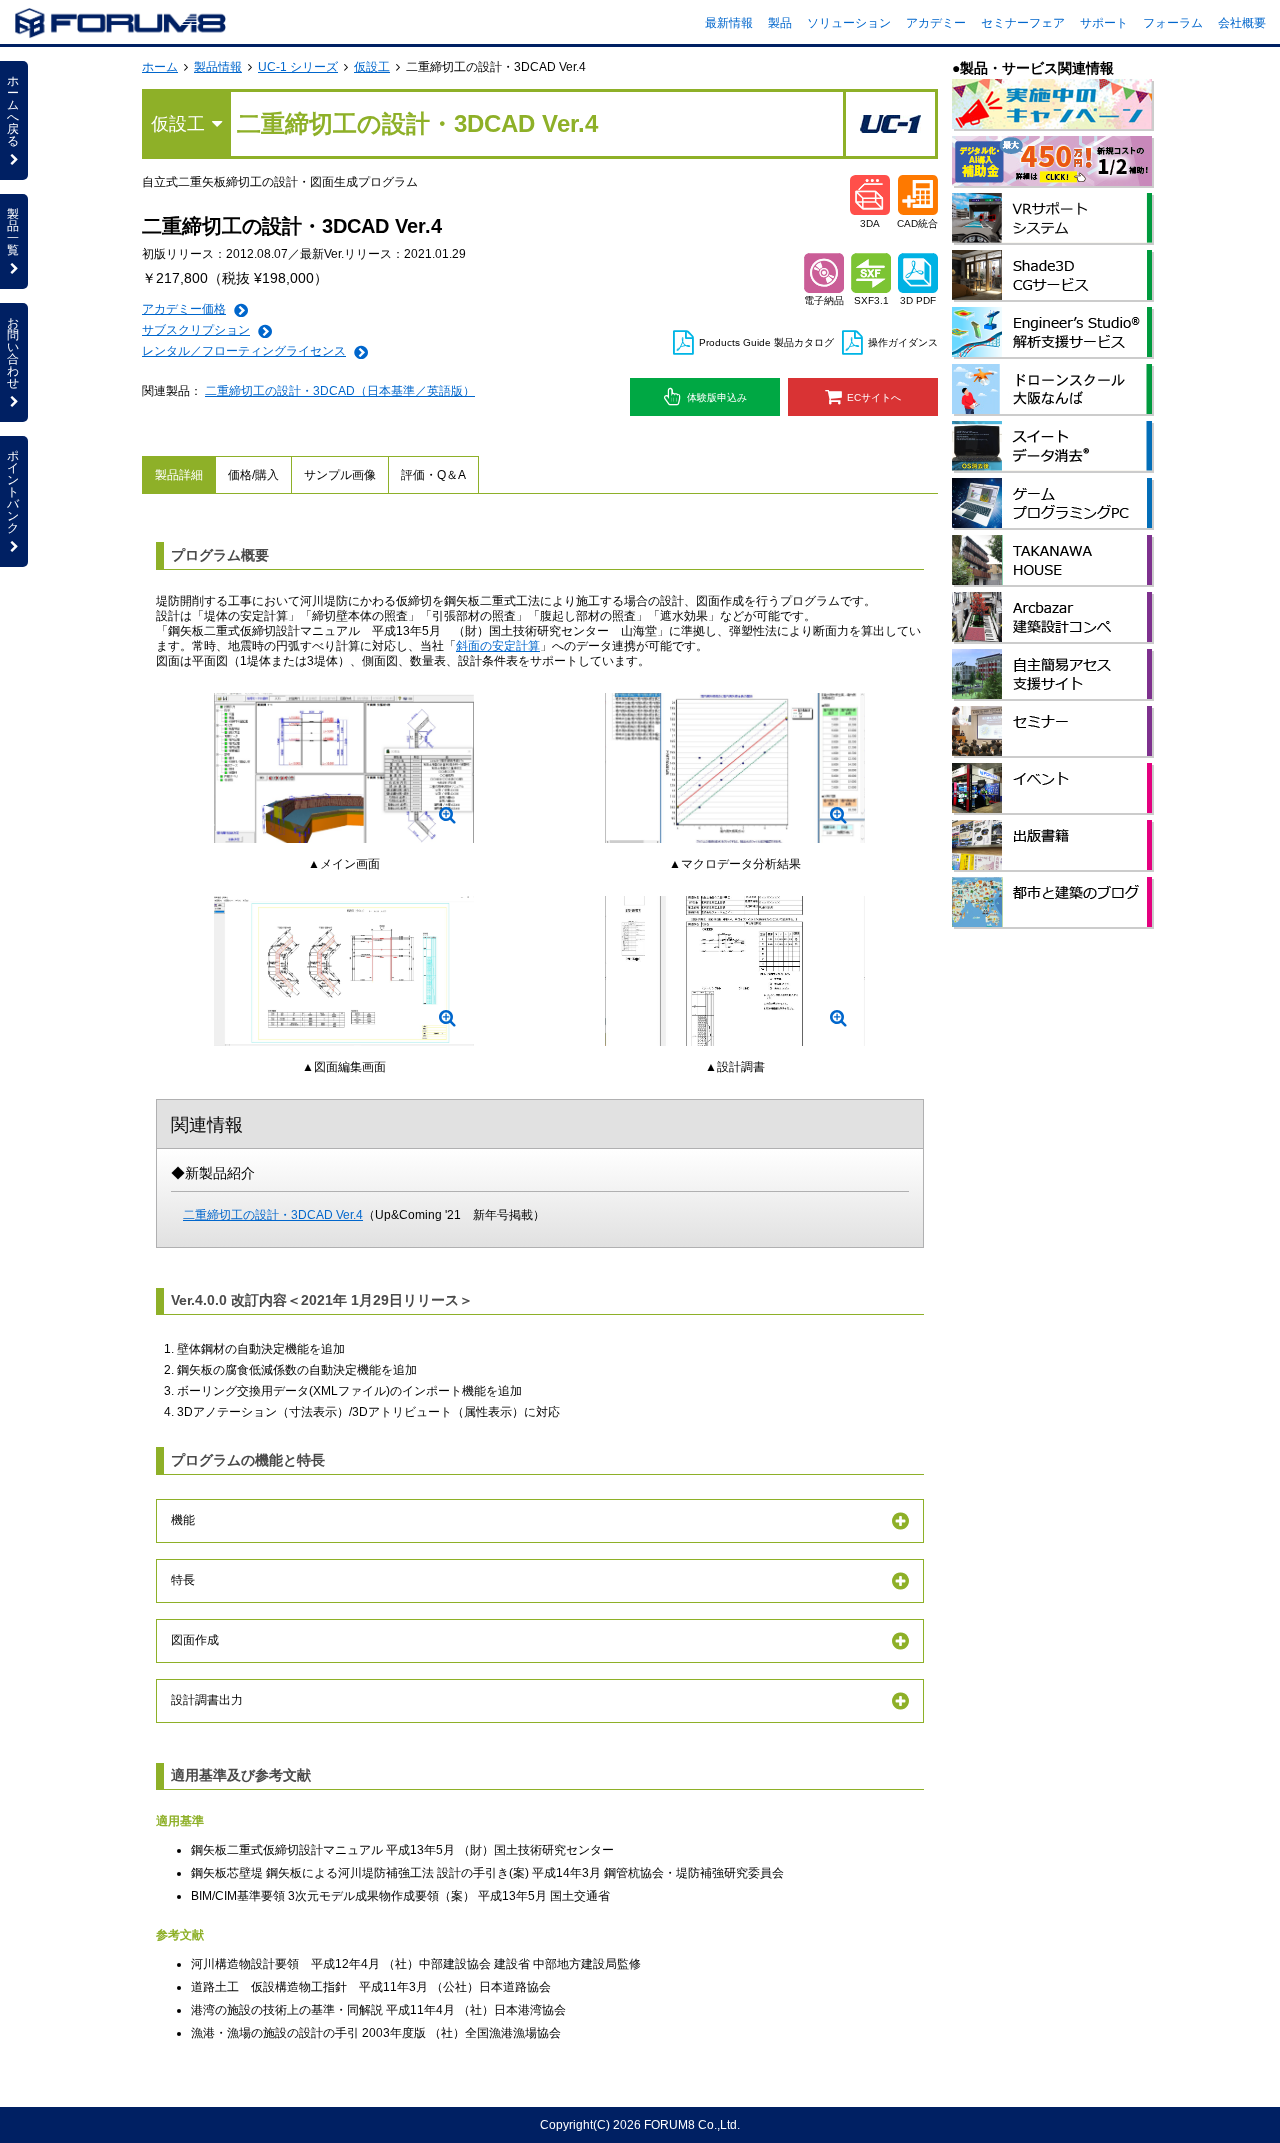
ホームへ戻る (13, 111)
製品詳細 (179, 475)
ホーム (160, 67)
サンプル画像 (340, 475)
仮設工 (372, 67)
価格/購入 (253, 475)
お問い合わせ (13, 353)
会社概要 (1242, 23)
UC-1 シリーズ (298, 67)
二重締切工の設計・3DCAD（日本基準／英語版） (340, 391)
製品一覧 (13, 232)
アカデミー (936, 23)
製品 (780, 23)
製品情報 (218, 67)
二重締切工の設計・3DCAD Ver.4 (273, 1215)
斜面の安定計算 (498, 646)
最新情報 (729, 23)
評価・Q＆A (433, 475)
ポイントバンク (13, 492)
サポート (1104, 23)
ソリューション (849, 23)
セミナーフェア (1023, 23)
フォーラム (1173, 23)
